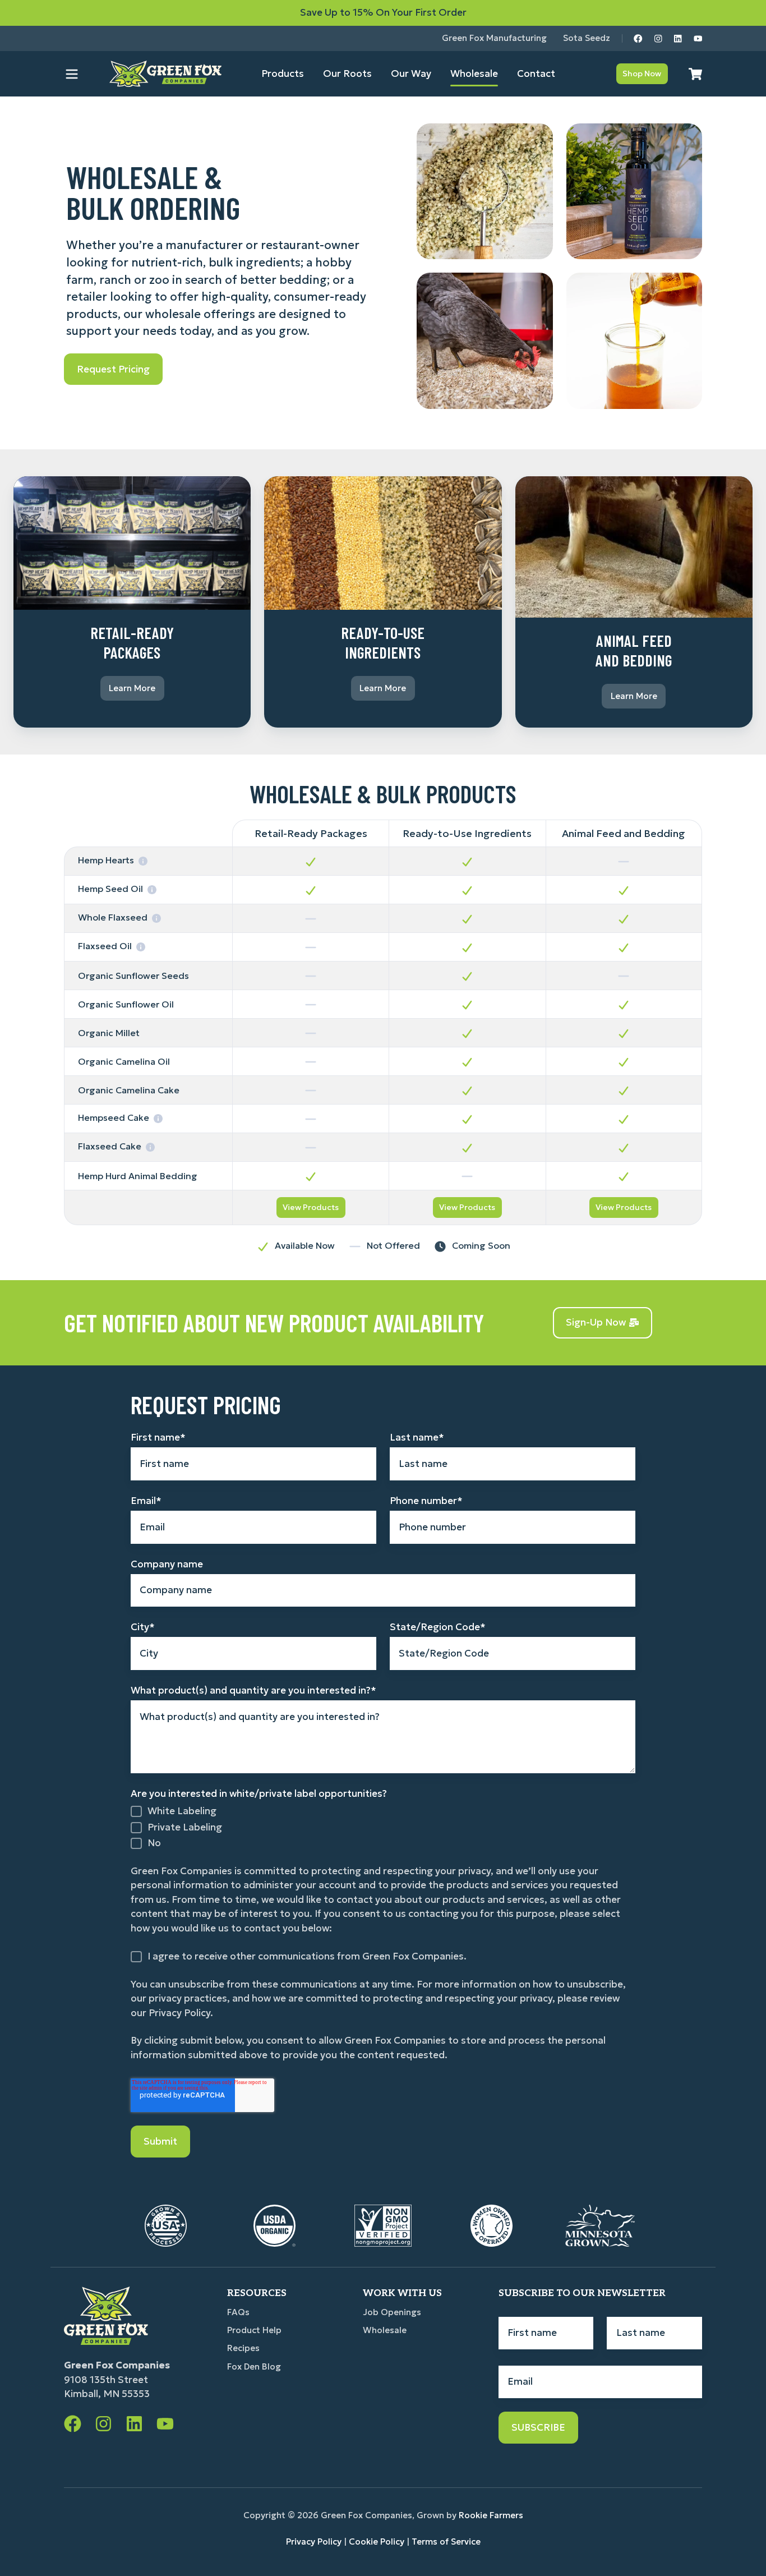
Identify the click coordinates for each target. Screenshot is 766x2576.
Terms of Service (446, 2542)
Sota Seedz (587, 38)
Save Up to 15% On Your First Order (383, 12)
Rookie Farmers (491, 2515)
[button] (72, 74)
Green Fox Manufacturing (494, 38)
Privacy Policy (314, 2542)
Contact (536, 73)
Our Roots (347, 73)
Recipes (243, 2348)
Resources (257, 2293)
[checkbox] (383, 1827)
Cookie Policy (377, 2542)
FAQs (238, 2312)
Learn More (132, 688)
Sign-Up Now (596, 1322)
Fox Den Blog (254, 2366)
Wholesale (474, 73)
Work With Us (402, 2293)
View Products (311, 1207)
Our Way (411, 73)
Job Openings (392, 2312)
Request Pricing (113, 369)
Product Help (254, 2330)
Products (283, 73)
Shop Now (642, 73)
